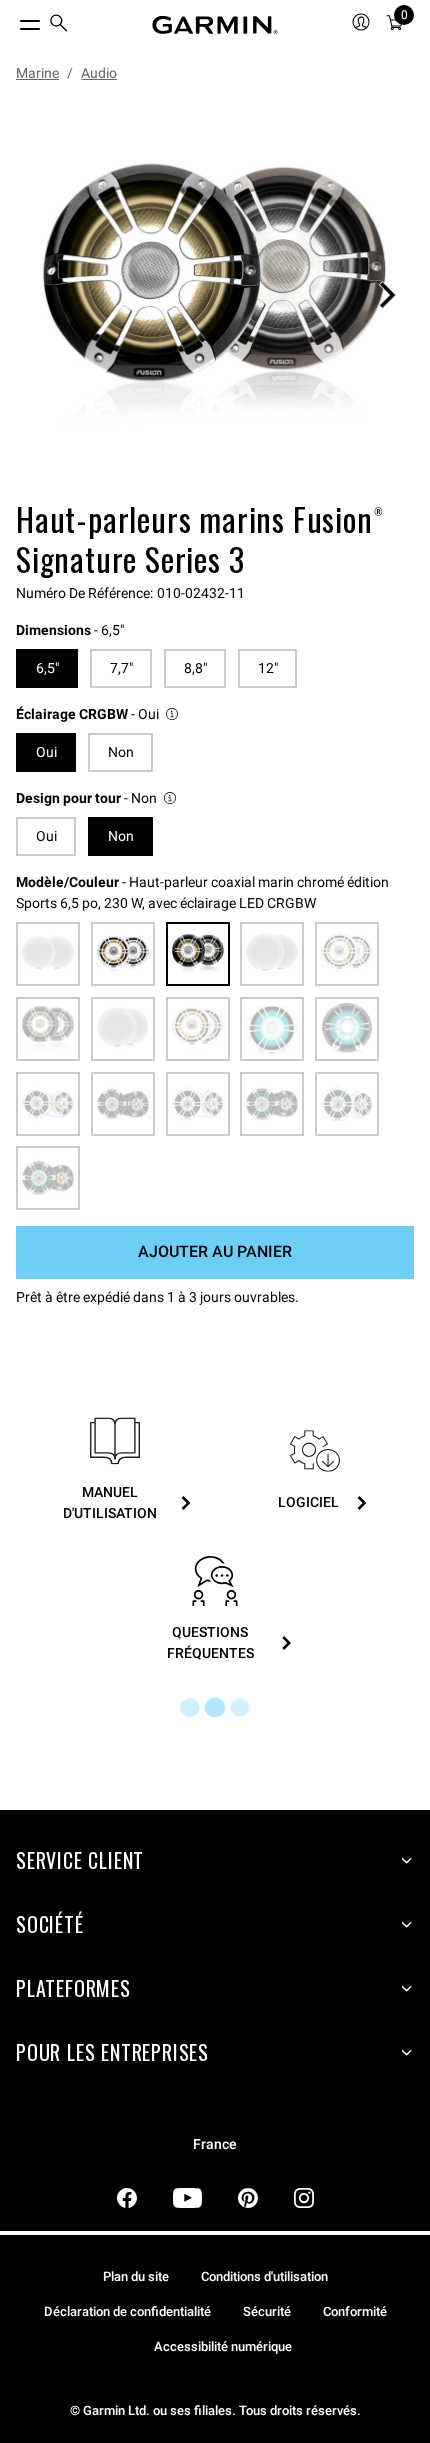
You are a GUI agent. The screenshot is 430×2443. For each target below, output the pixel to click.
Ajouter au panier (215, 1251)
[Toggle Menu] (12, 20)
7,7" (121, 668)
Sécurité (267, 2311)
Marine (37, 73)
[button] (98, 714)
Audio (99, 73)
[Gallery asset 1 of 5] (215, 295)
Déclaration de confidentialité (127, 2311)
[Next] (387, 295)
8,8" (195, 668)
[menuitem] (59, 25)
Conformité (355, 2311)
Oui (46, 836)
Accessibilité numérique (223, 2346)
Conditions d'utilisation (264, 2276)
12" (268, 668)
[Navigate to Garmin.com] (215, 25)
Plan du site (136, 2276)
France (215, 2144)
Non (121, 752)
